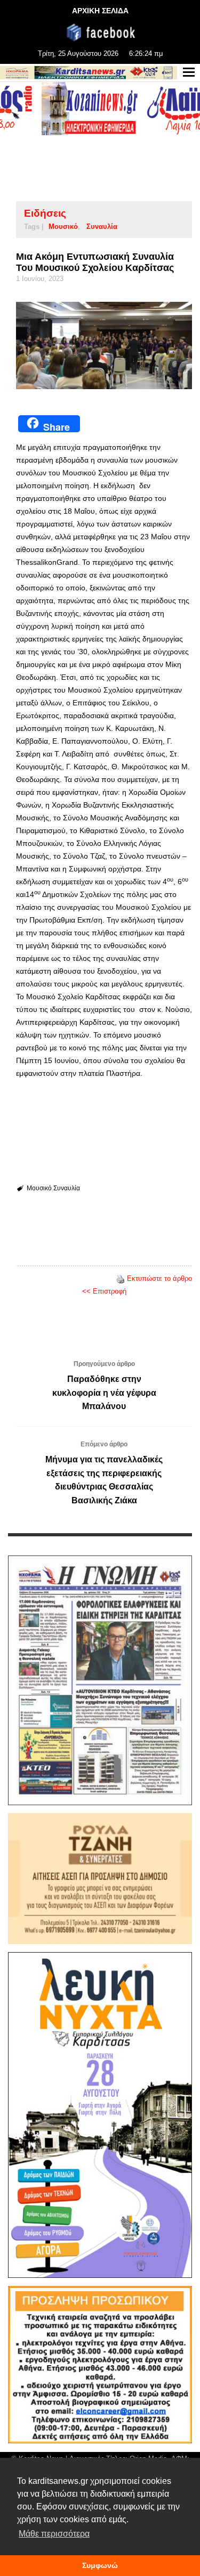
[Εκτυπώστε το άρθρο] (121, 1278)
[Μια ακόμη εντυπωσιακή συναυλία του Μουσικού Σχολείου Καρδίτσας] (104, 345)
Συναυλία (102, 227)
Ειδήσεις (45, 213)
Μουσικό (63, 227)
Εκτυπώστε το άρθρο (159, 1278)
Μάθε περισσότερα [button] (54, 2534)
